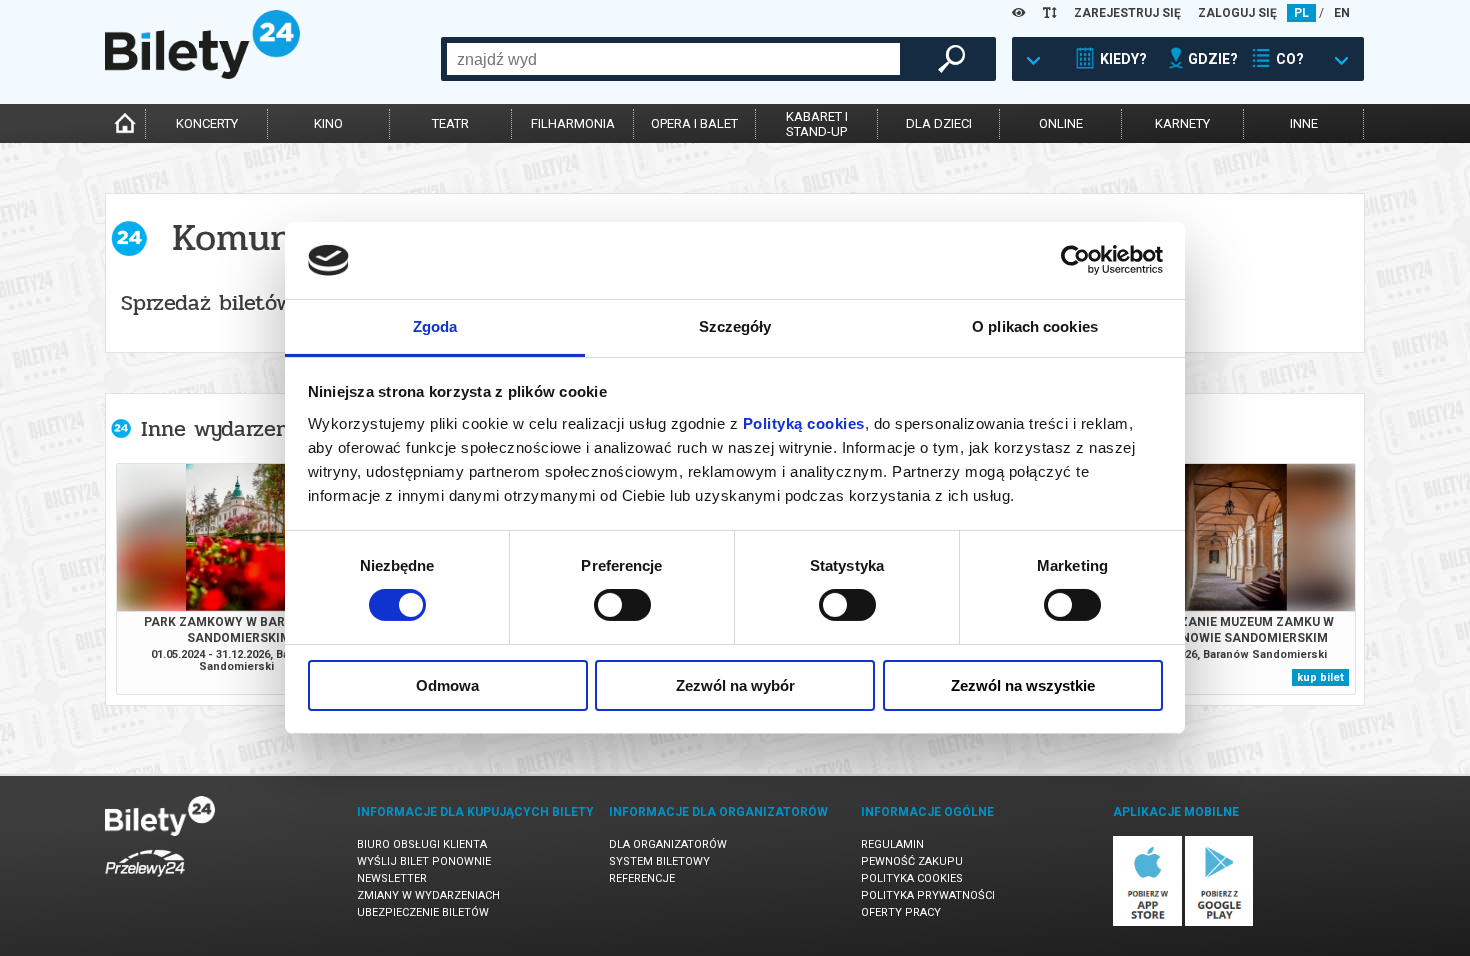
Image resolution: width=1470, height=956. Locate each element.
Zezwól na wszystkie (1023, 685)
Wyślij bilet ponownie (424, 861)
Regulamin (892, 844)
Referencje (642, 878)
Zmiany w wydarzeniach (428, 895)
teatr (450, 123)
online (1061, 123)
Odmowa (447, 685)
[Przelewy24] (145, 880)
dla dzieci (939, 123)
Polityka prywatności (928, 895)
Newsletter (392, 878)
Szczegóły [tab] (735, 326)
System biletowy (659, 861)
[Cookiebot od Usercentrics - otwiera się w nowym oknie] (1075, 260)
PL (1301, 13)
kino (328, 123)
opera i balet (694, 123)
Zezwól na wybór (735, 685)
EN (1342, 13)
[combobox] (673, 59)
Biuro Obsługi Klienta (422, 844)
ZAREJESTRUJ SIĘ (1127, 13)
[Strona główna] (202, 74)
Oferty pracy (901, 912)
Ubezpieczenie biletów (423, 912)
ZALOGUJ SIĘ (1237, 13)
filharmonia (573, 123)
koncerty (207, 123)
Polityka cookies (912, 878)
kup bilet (1320, 677)
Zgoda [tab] (435, 326)
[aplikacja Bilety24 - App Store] (1147, 922)
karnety (1182, 123)
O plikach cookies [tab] (1035, 326)
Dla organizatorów (668, 844)
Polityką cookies (804, 423)
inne (1304, 123)
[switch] (622, 605)
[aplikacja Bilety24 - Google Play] (1219, 922)
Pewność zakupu (912, 861)
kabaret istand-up (817, 124)
